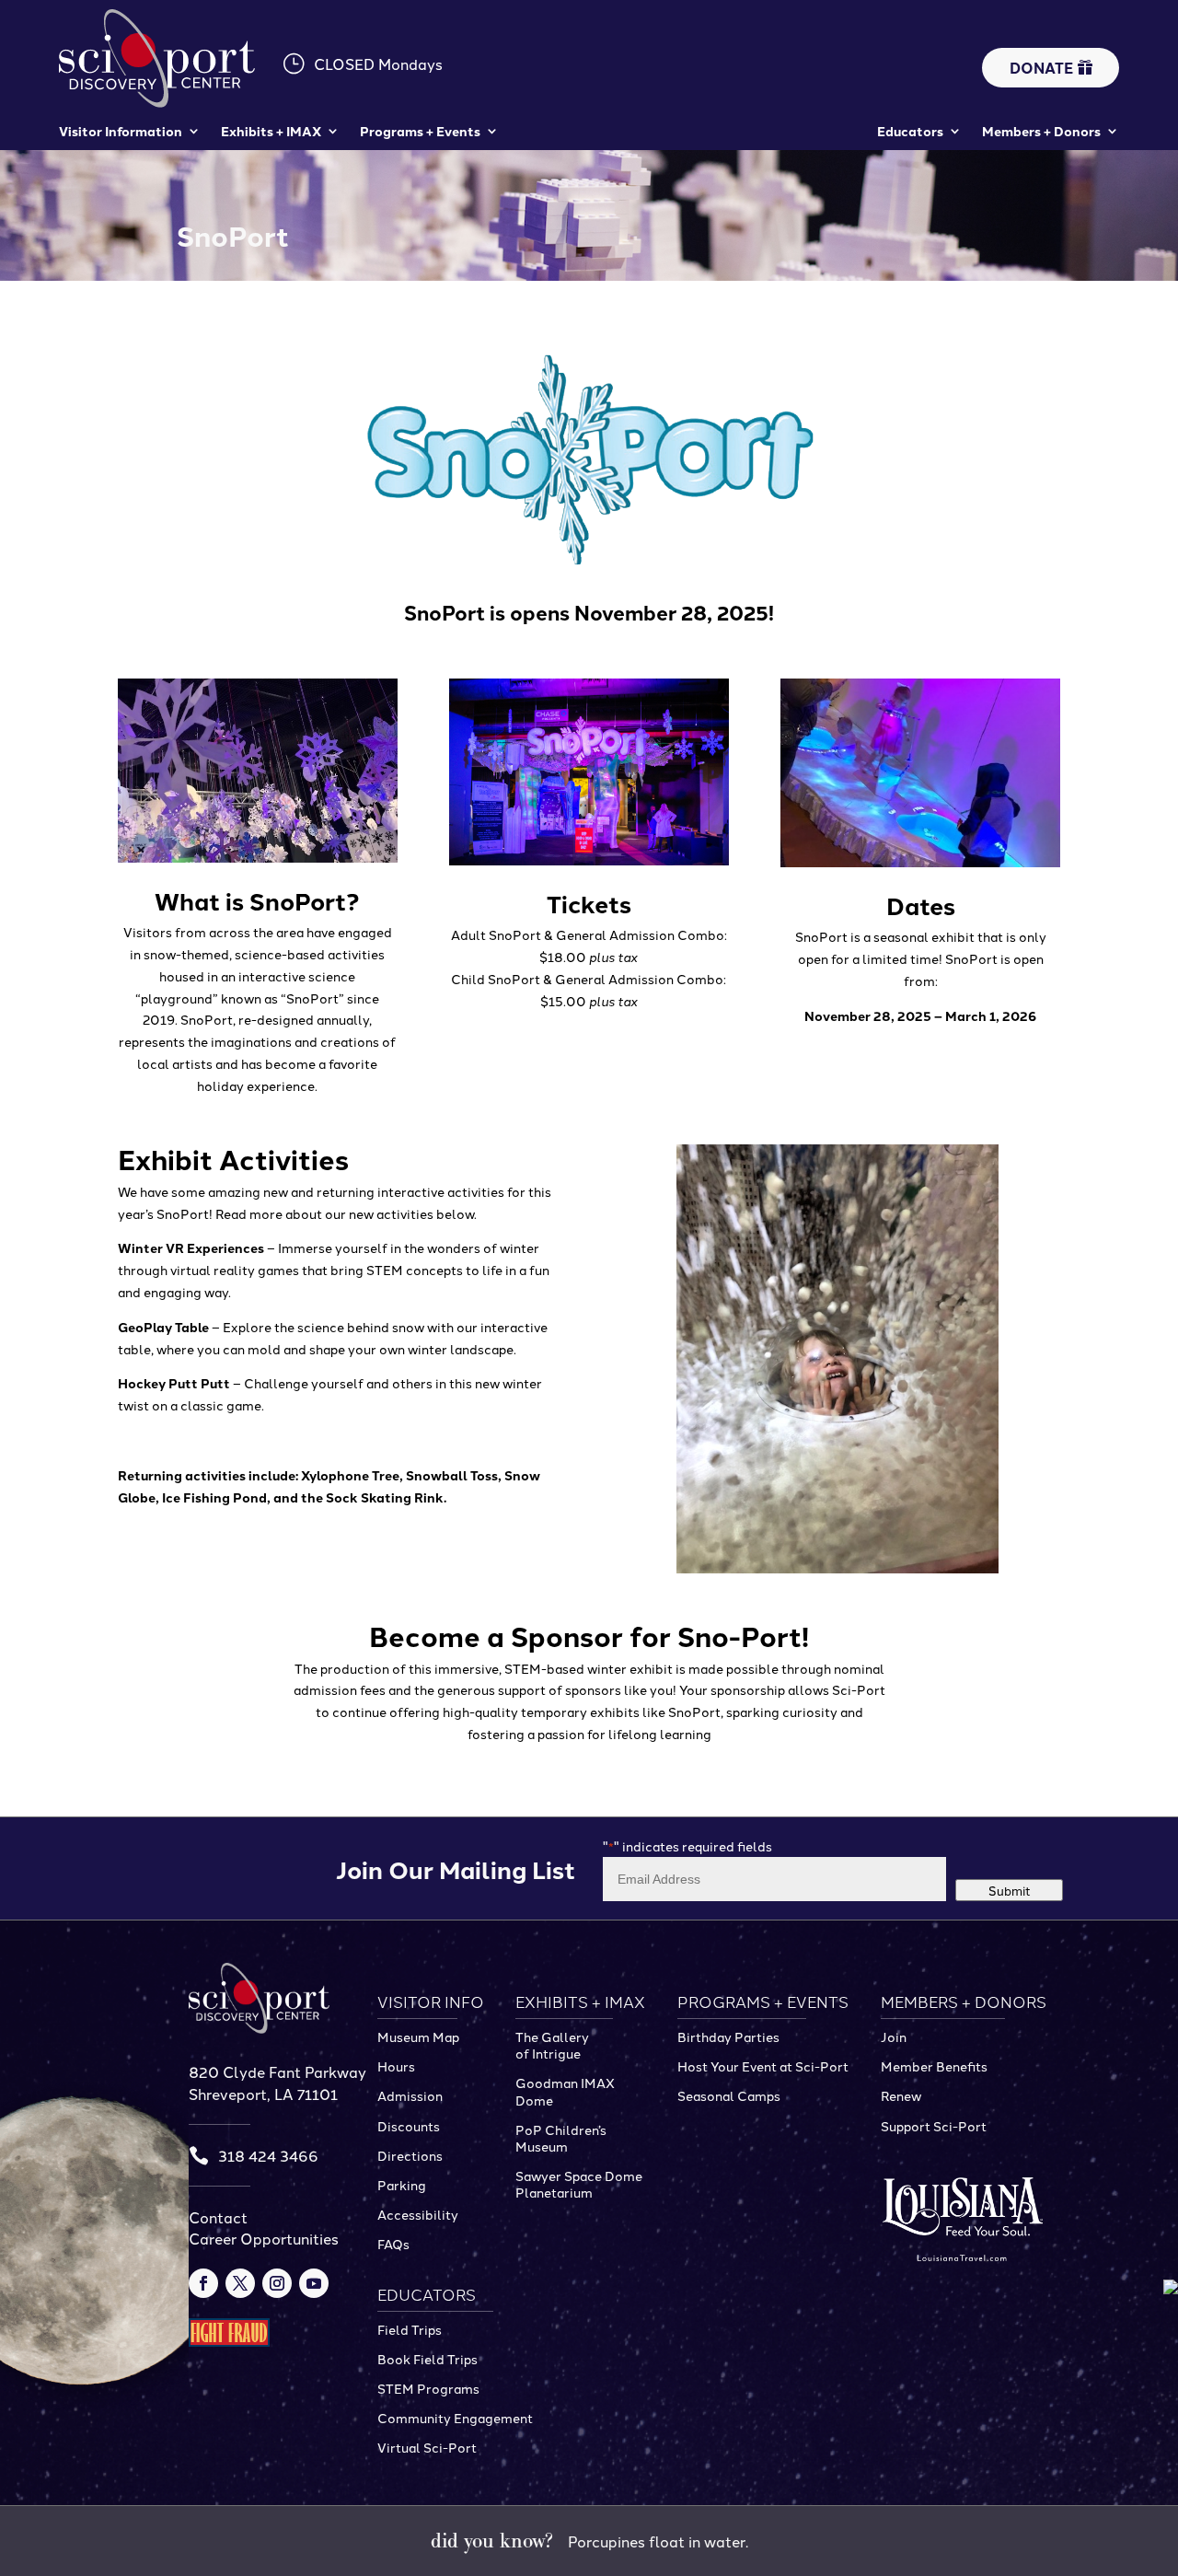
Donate (1041, 68)
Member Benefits (934, 2066)
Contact (218, 2217)
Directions (410, 2155)
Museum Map (418, 2036)
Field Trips (410, 2329)
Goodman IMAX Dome (565, 2091)
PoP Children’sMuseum (561, 2138)
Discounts (409, 2126)
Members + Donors (1041, 131)
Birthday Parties (728, 2036)
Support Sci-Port (934, 2126)
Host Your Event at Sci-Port (763, 2066)
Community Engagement (455, 2418)
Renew (901, 2095)
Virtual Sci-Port (427, 2447)
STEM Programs (428, 2388)
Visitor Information (121, 131)
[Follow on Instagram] (277, 2283)
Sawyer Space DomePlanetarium (579, 2184)
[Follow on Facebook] (203, 2283)
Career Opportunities (264, 2238)
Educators (910, 131)
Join (894, 2036)
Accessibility (418, 2214)
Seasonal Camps (729, 2095)
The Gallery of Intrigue (552, 2045)
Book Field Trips (427, 2359)
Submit (1010, 1890)
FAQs (393, 2244)
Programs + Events (420, 131)
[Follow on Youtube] (314, 2283)
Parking (402, 2185)
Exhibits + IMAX (271, 131)
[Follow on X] (240, 2283)
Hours (396, 2066)
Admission (410, 2095)
